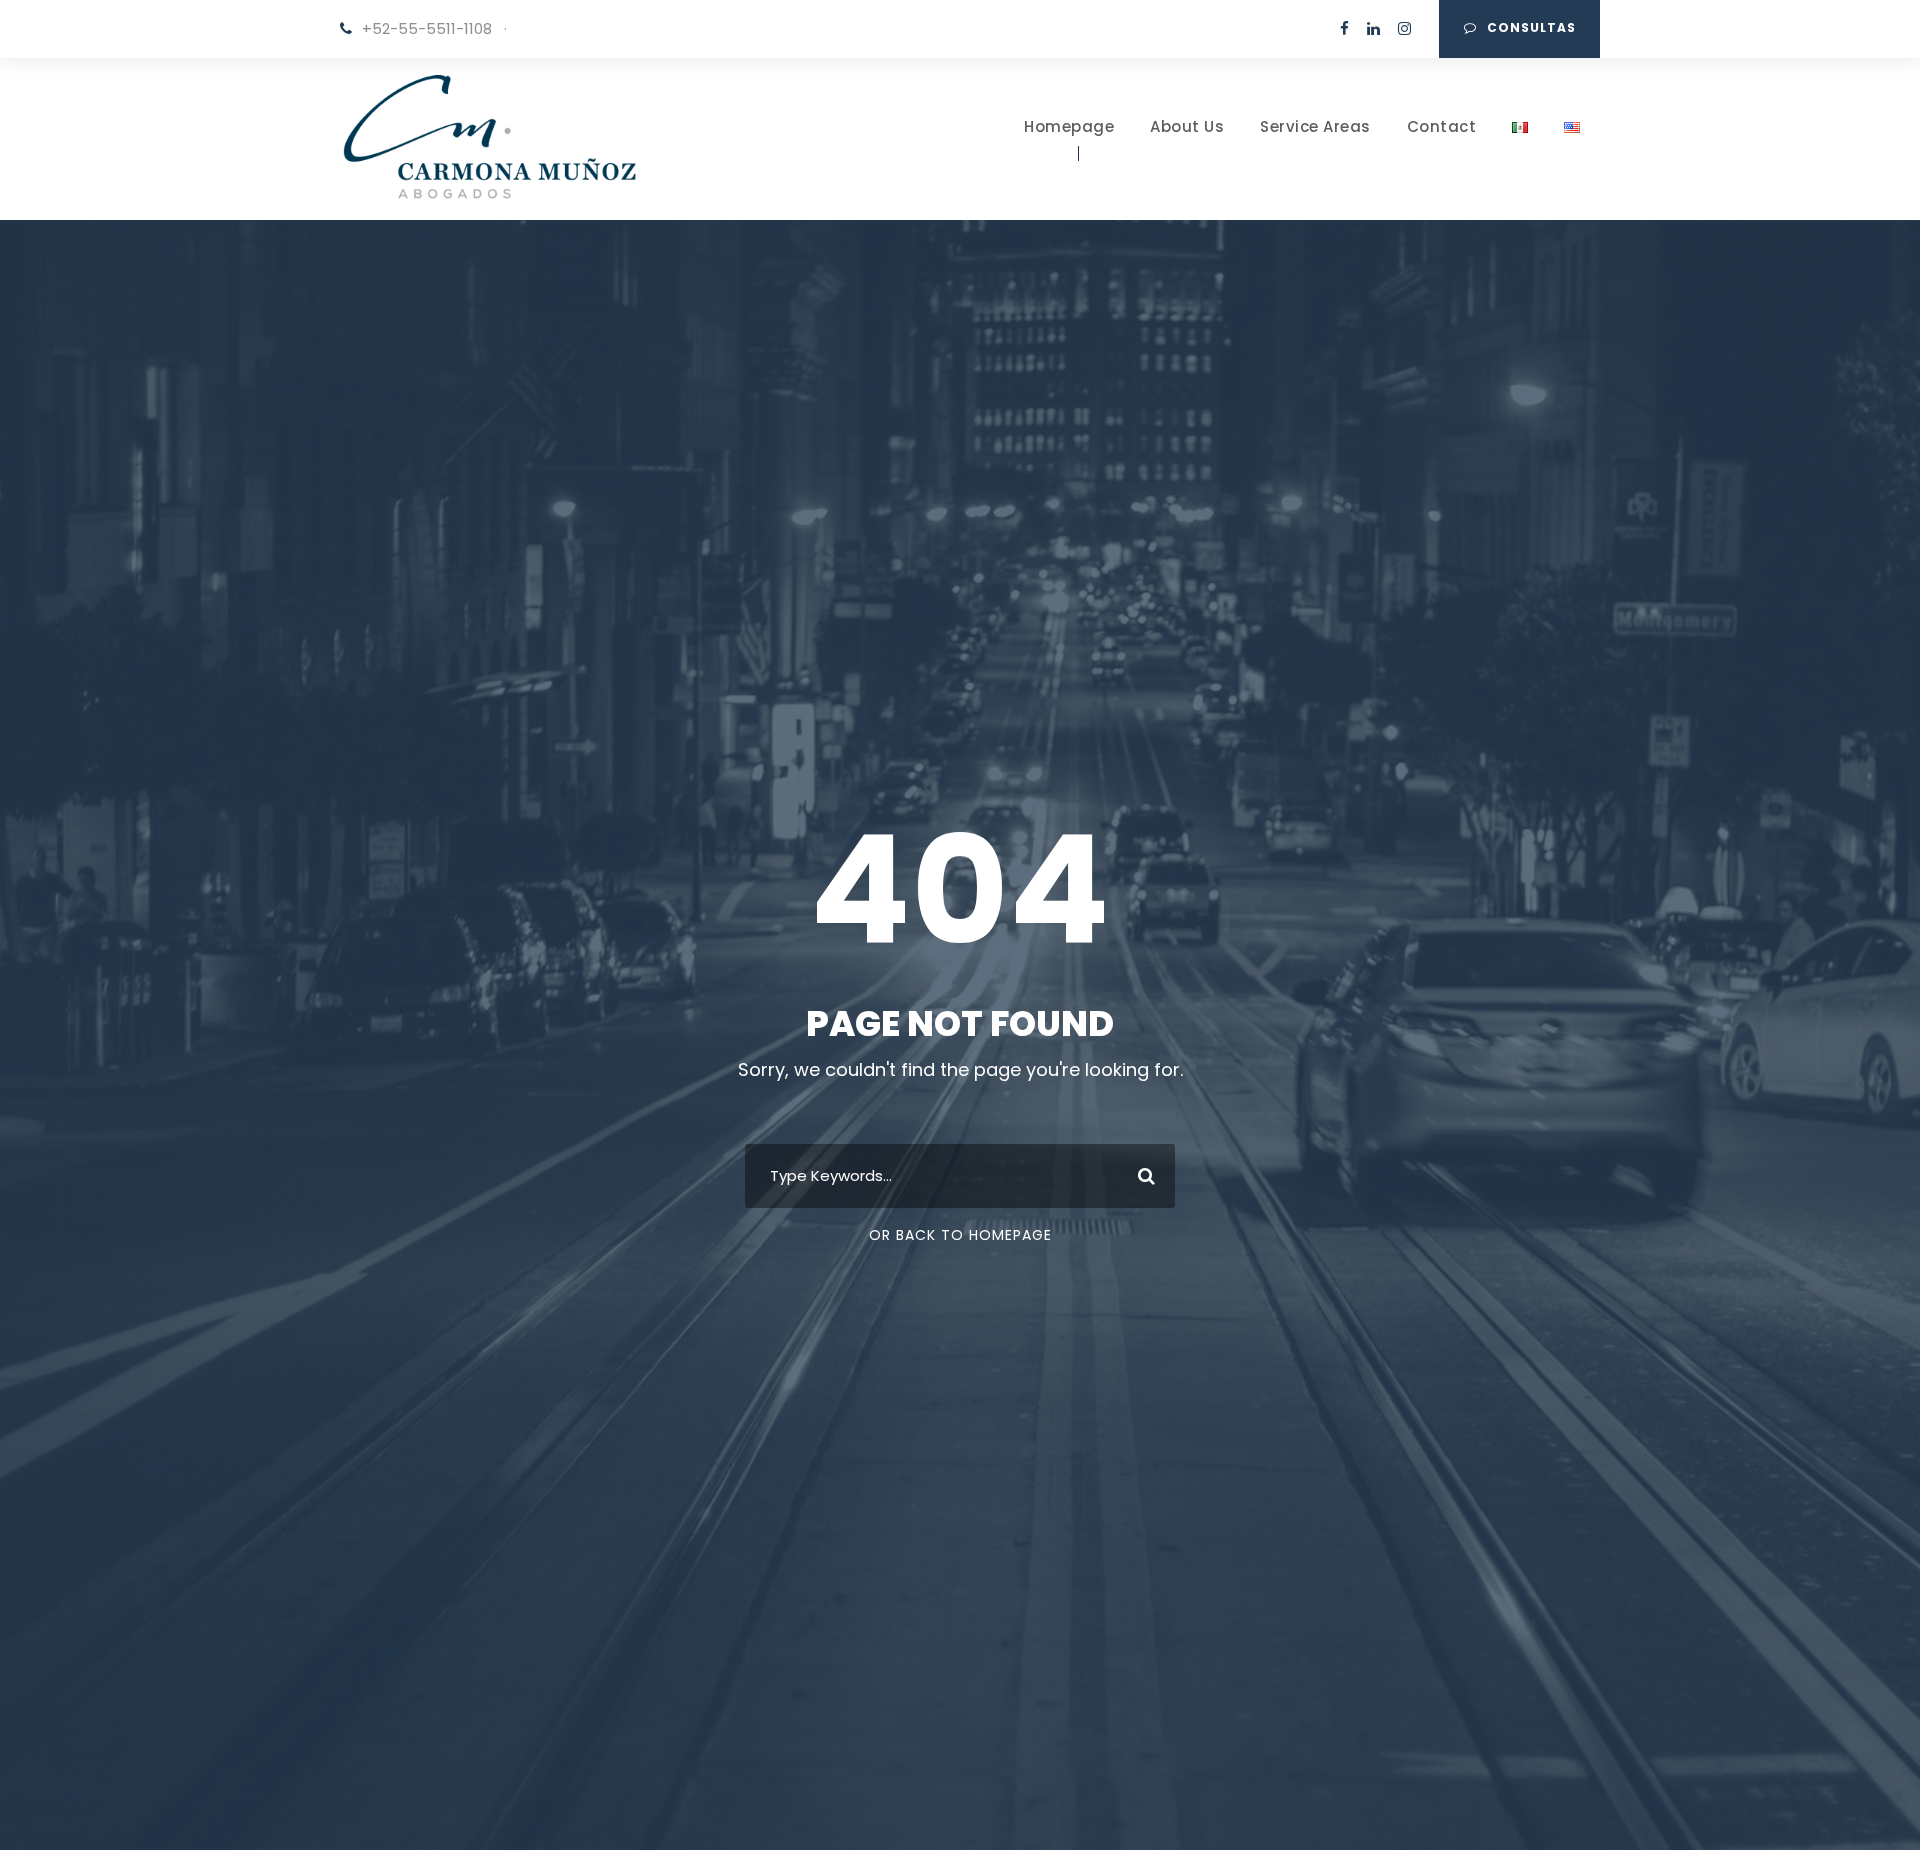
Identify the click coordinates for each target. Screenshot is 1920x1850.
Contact (1442, 126)
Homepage (1069, 126)
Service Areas (1315, 126)
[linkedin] (1373, 28)
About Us (1187, 126)
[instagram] (1404, 28)
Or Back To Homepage (960, 1235)
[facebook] (1344, 28)
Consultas (1531, 27)
